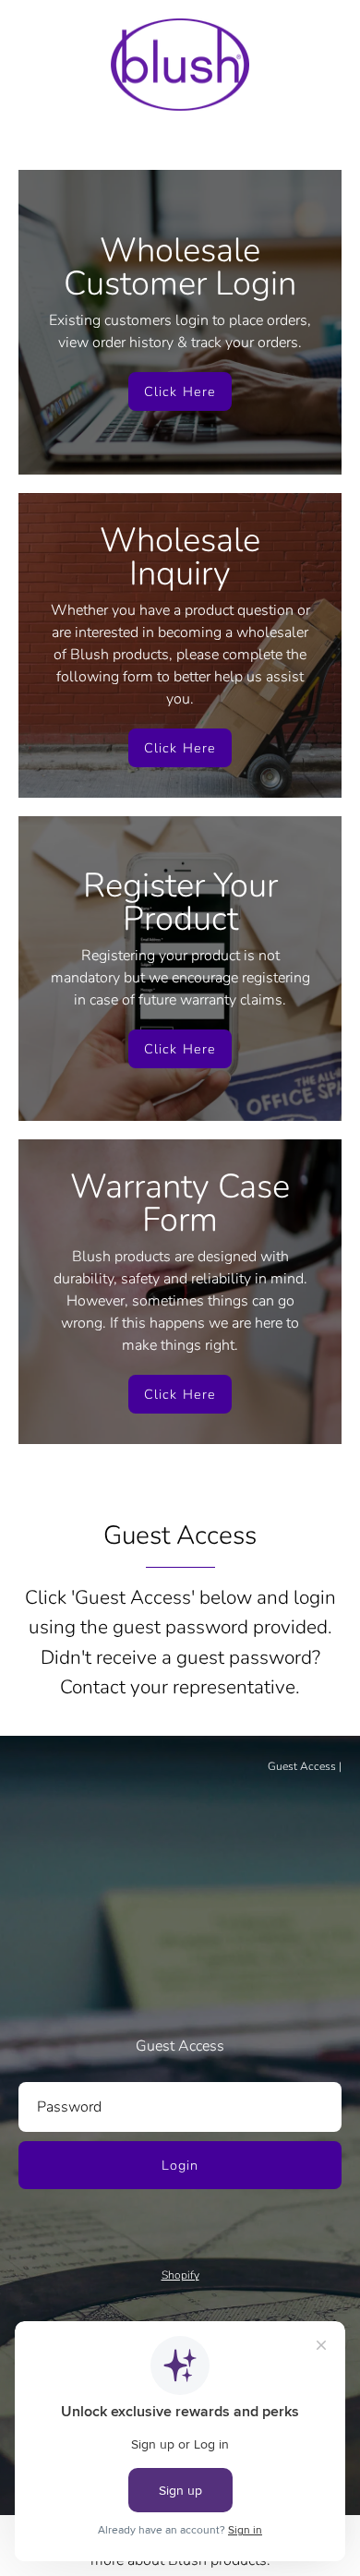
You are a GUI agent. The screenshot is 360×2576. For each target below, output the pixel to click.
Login (180, 2165)
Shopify (180, 2275)
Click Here (180, 391)
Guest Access (302, 1766)
